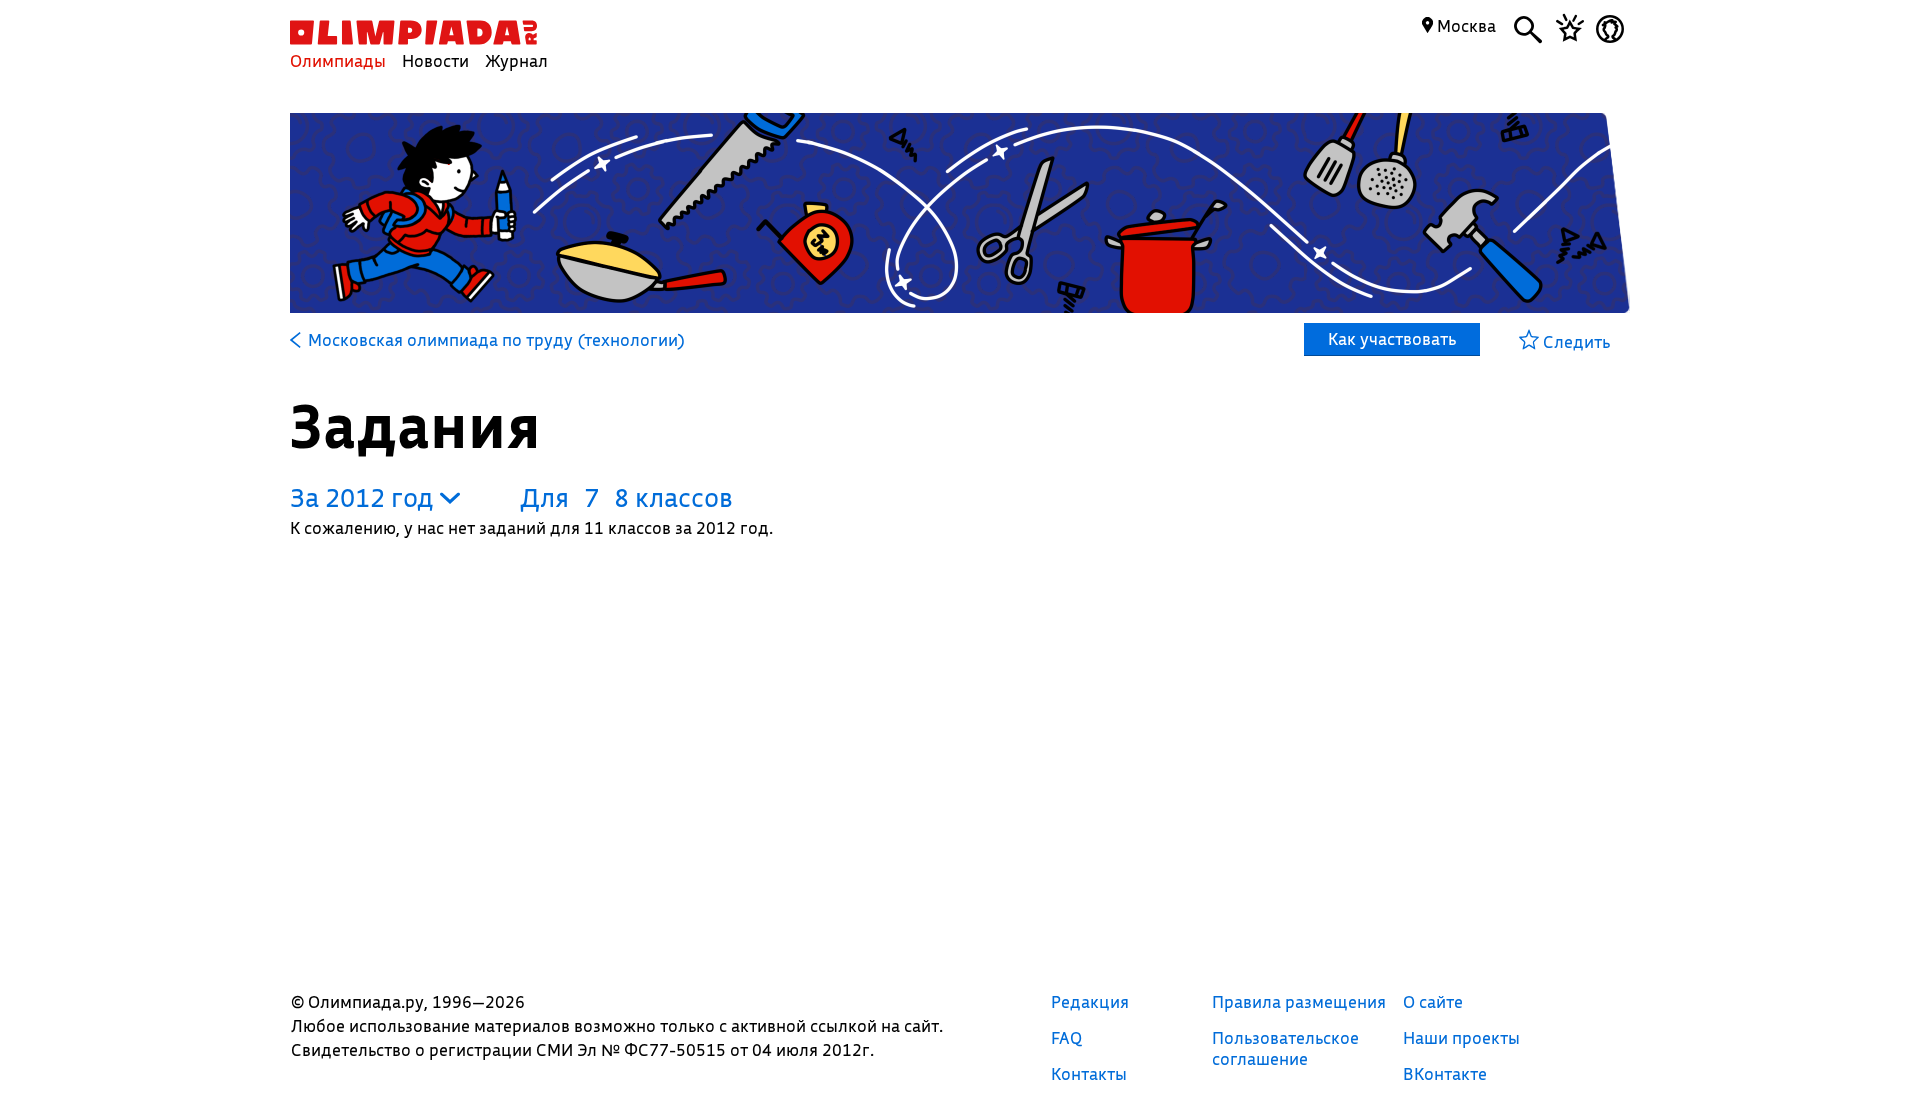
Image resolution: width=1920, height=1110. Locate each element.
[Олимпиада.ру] (413, 32)
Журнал (516, 60)
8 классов (673, 497)
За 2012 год (365, 497)
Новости (435, 60)
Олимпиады (338, 60)
